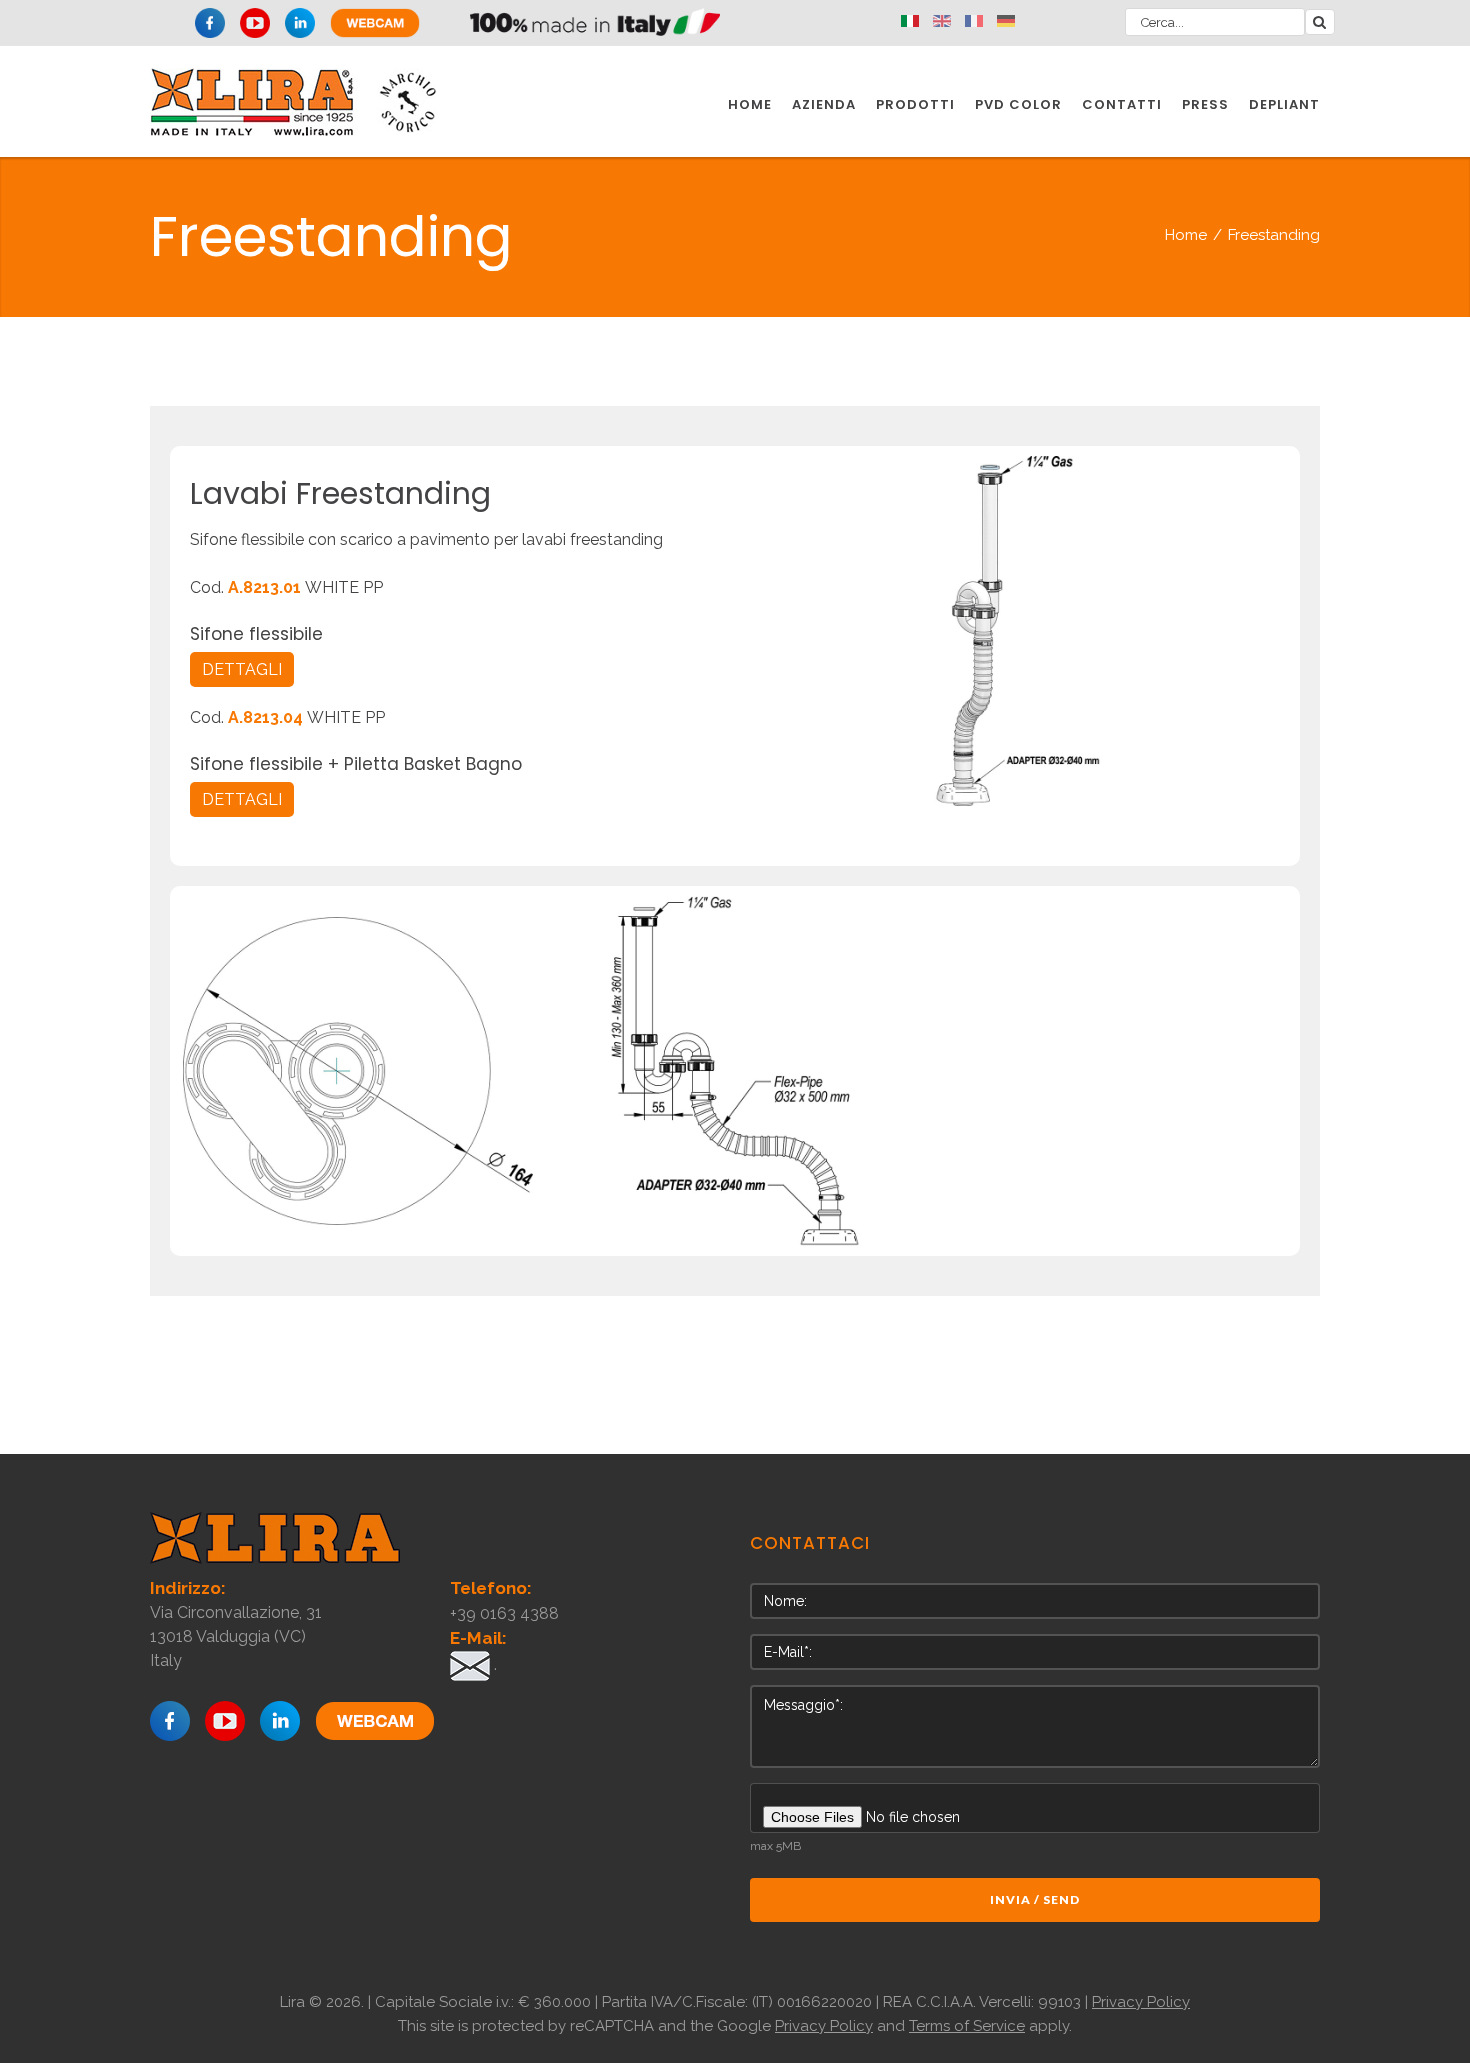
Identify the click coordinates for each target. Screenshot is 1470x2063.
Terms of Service (967, 2026)
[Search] (1320, 22)
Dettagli (242, 669)
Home (1186, 235)
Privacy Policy (1141, 2002)
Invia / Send (1035, 1899)
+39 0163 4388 (504, 1613)
